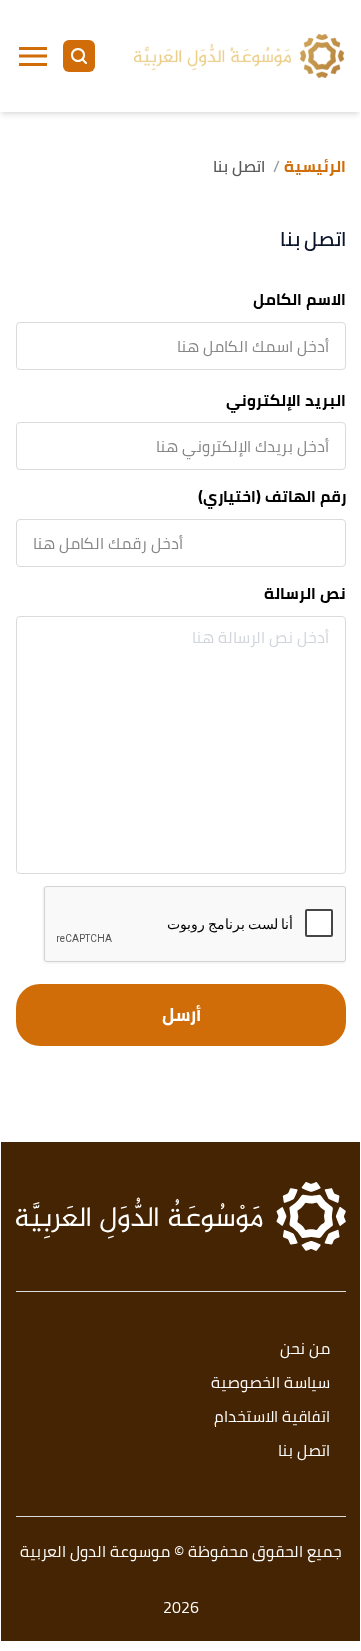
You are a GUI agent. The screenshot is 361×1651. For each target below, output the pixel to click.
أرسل (181, 1014)
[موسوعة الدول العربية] (239, 56)
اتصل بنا (304, 1451)
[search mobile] (79, 56)
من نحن (305, 1349)
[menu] (33, 56)
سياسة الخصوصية (270, 1383)
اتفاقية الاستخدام (272, 1417)
